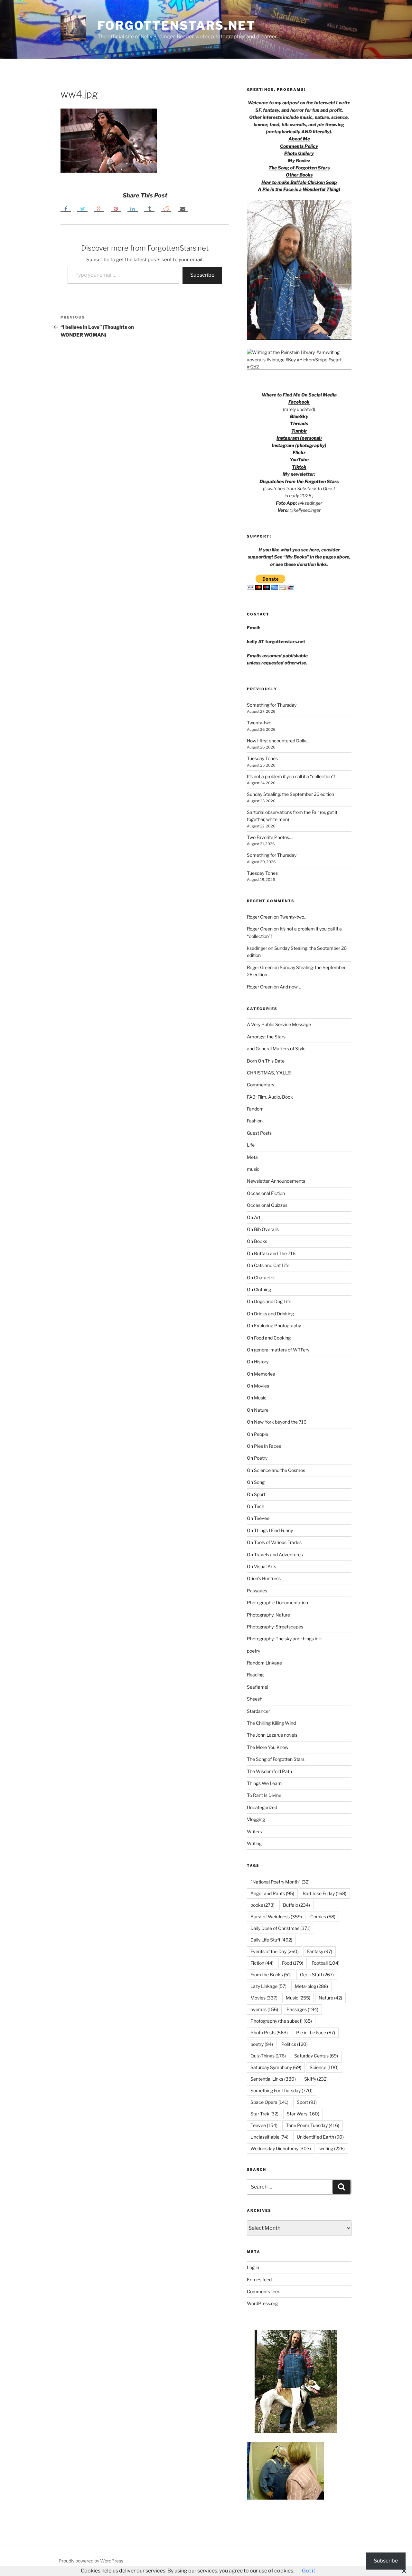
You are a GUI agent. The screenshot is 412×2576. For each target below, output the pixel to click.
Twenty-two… (261, 723)
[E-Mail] (183, 209)
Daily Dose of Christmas (281, 1928)
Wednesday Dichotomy (281, 2148)
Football (326, 1963)
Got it (309, 2571)
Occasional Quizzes (267, 1205)
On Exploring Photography (274, 1326)
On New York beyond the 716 (277, 1422)
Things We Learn (264, 1783)
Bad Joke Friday (324, 1893)
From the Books (271, 1975)
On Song (256, 1482)
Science (324, 2067)
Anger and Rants (272, 1893)
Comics (323, 1917)
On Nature (258, 1410)
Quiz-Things (268, 2056)
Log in (253, 2267)
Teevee (264, 2125)
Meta (252, 1157)
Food (293, 1963)
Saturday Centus (316, 2056)
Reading (255, 1675)
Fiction (262, 1963)
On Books (257, 1241)
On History (258, 1362)
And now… (290, 987)
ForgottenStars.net (177, 25)
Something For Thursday (281, 2090)
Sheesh (255, 1699)
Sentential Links (273, 2079)
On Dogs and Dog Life (269, 1301)
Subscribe (202, 275)
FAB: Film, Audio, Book (270, 1097)
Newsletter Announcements (276, 1181)
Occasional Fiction (266, 1193)
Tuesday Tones (262, 758)
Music (298, 1998)
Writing (254, 1843)
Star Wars (303, 2114)
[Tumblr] (149, 209)
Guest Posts (259, 1133)
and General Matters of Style (276, 1049)
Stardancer (258, 1711)
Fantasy (320, 1951)
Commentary (261, 1085)
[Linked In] (133, 209)
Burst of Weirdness (276, 1917)
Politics (295, 2044)
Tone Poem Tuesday (313, 2125)
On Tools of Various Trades (274, 1542)
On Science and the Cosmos (276, 1470)
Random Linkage (264, 1663)
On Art (254, 1217)
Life (251, 1145)
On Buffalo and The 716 (271, 1253)
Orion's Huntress (264, 1578)
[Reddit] (166, 209)
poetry (253, 1651)
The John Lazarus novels (272, 1735)
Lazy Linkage (268, 1986)
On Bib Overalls (263, 1229)
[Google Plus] (99, 209)
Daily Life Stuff (271, 1940)
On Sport (256, 1494)
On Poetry (257, 1458)
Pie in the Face (316, 2032)
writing (332, 2148)
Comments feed (264, 2291)
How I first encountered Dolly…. (279, 741)
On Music (257, 1398)
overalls (264, 2009)
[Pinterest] (116, 209)
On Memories (261, 1374)
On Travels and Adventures (275, 1555)
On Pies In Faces (264, 1446)
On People (257, 1434)
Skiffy (316, 2079)
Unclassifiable (269, 2137)
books (262, 1905)
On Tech (256, 1506)
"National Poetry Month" (280, 1882)
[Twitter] (82, 209)
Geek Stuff (317, 1975)
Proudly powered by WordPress (91, 2561)
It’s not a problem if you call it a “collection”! (291, 776)
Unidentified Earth (320, 2137)
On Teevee (258, 1518)
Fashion (255, 1121)
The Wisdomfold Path (269, 1771)
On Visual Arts (262, 1566)
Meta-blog (311, 1986)
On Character (261, 1278)
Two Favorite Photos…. (270, 837)
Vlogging (256, 1819)
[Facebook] (66, 209)
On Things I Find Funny (270, 1530)
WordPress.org (262, 2303)
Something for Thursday (272, 705)
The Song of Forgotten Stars (299, 168)
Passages (257, 1591)
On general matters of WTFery (278, 1350)
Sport (307, 2102)
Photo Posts (269, 2032)
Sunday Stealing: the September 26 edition (290, 794)
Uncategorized (262, 1807)
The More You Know (268, 1747)
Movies (264, 1998)
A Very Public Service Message (279, 1024)
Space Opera (269, 2102)
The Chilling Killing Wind (271, 1723)
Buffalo (296, 1905)
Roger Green (260, 917)
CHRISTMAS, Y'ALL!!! (269, 1073)
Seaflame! (257, 1687)
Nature (330, 1998)
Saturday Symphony (276, 2067)
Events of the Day (275, 1951)
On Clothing (259, 1289)
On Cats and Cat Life (268, 1265)
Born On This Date (266, 1061)
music (253, 1169)
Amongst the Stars (266, 1037)
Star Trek (264, 2114)
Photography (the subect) (281, 2021)
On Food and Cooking (269, 1338)
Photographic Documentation (277, 1603)
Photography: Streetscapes (275, 1627)
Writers (254, 1832)
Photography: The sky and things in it (284, 1639)
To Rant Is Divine (264, 1795)
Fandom (255, 1109)
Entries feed (259, 2280)
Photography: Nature (268, 1615)
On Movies (258, 1386)
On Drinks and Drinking (270, 1314)
